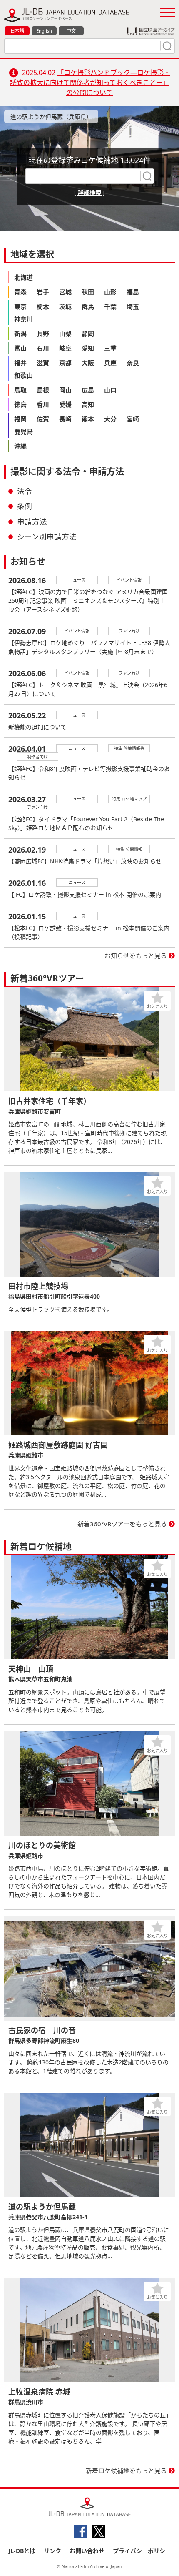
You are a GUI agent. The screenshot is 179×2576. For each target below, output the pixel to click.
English (44, 31)
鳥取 (20, 390)
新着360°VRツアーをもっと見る (122, 1524)
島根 (43, 390)
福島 (133, 292)
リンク (52, 2551)
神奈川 (24, 319)
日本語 (17, 31)
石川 (43, 348)
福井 (20, 363)
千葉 (110, 306)
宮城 (65, 292)
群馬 (88, 306)
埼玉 (133, 306)
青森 (20, 292)
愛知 (88, 348)
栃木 (43, 306)
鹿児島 (24, 431)
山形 (110, 292)
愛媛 (65, 404)
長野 (43, 334)
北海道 (24, 277)
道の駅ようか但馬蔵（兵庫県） (51, 117)
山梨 (65, 334)
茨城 (65, 306)
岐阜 (65, 348)
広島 (88, 390)
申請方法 (32, 522)
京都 (65, 363)
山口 (110, 390)
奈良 (133, 363)
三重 (110, 348)
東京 (20, 306)
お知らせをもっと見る (136, 956)
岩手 (43, 292)
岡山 (65, 390)
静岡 (88, 334)
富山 (20, 348)
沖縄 (20, 446)
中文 (71, 31)
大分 (110, 419)
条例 (25, 506)
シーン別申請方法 (47, 537)
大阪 (88, 363)
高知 (88, 404)
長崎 (65, 419)
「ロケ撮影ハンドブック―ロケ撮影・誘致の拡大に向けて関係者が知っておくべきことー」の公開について (90, 83)
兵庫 (110, 363)
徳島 (20, 404)
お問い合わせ (87, 2551)
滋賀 (43, 363)
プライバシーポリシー (142, 2551)
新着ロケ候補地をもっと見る (126, 2471)
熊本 (88, 419)
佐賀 (43, 419)
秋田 (88, 292)
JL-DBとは (22, 2551)
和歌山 (24, 375)
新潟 (20, 334)
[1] (166, 46)
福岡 (20, 419)
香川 (43, 404)
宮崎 (133, 419)
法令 (25, 491)
